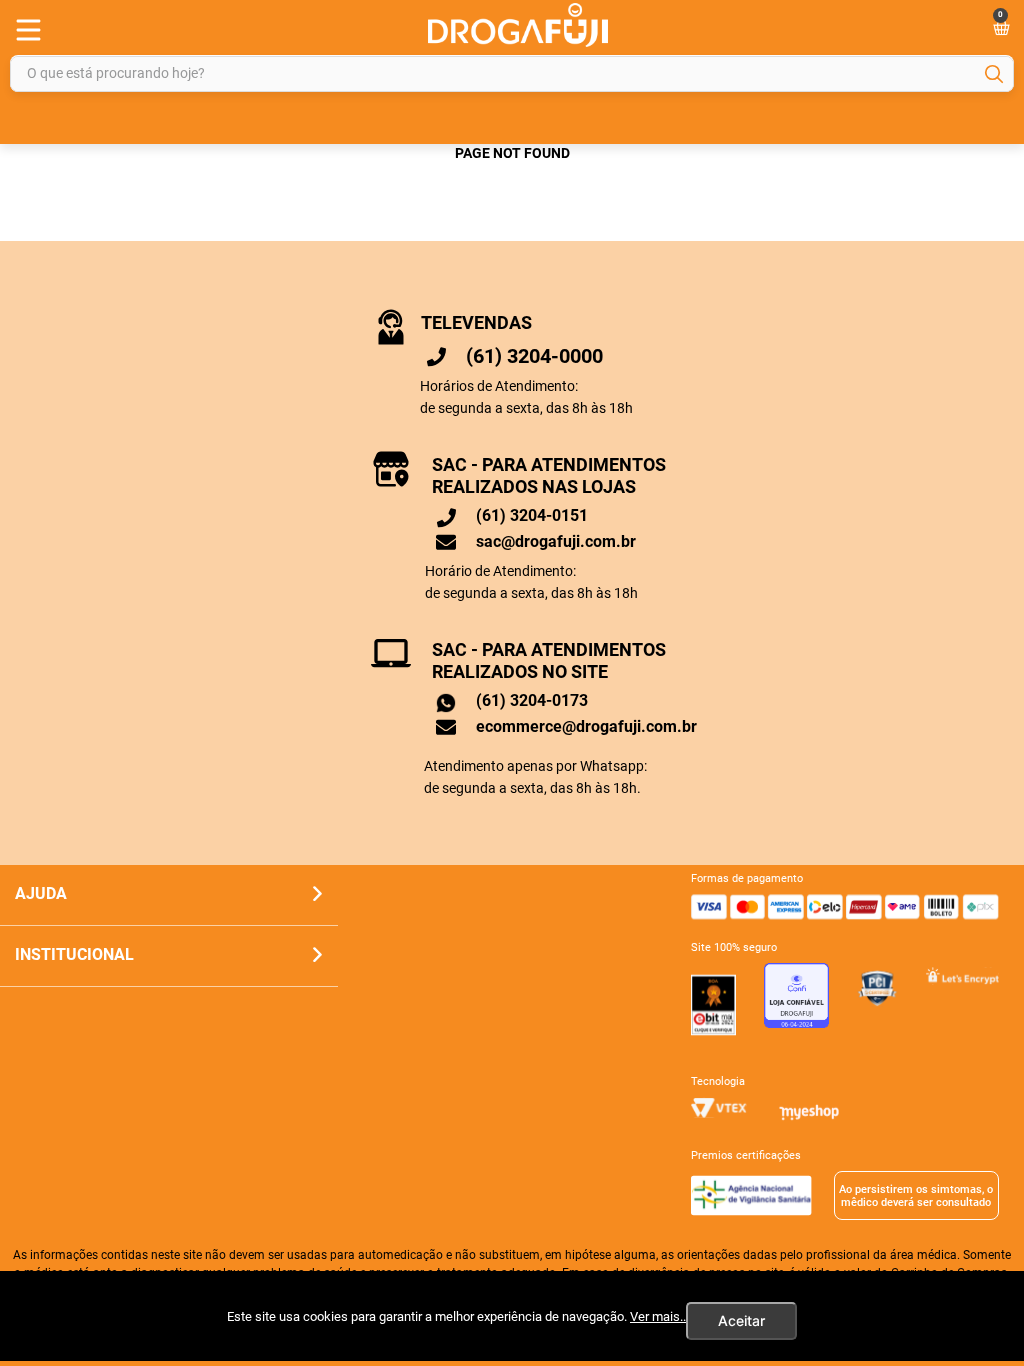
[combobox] (512, 73)
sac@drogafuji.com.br (556, 541)
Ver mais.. (658, 1316)
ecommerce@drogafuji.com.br (586, 726)
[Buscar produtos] (994, 74)
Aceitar (741, 1320)
